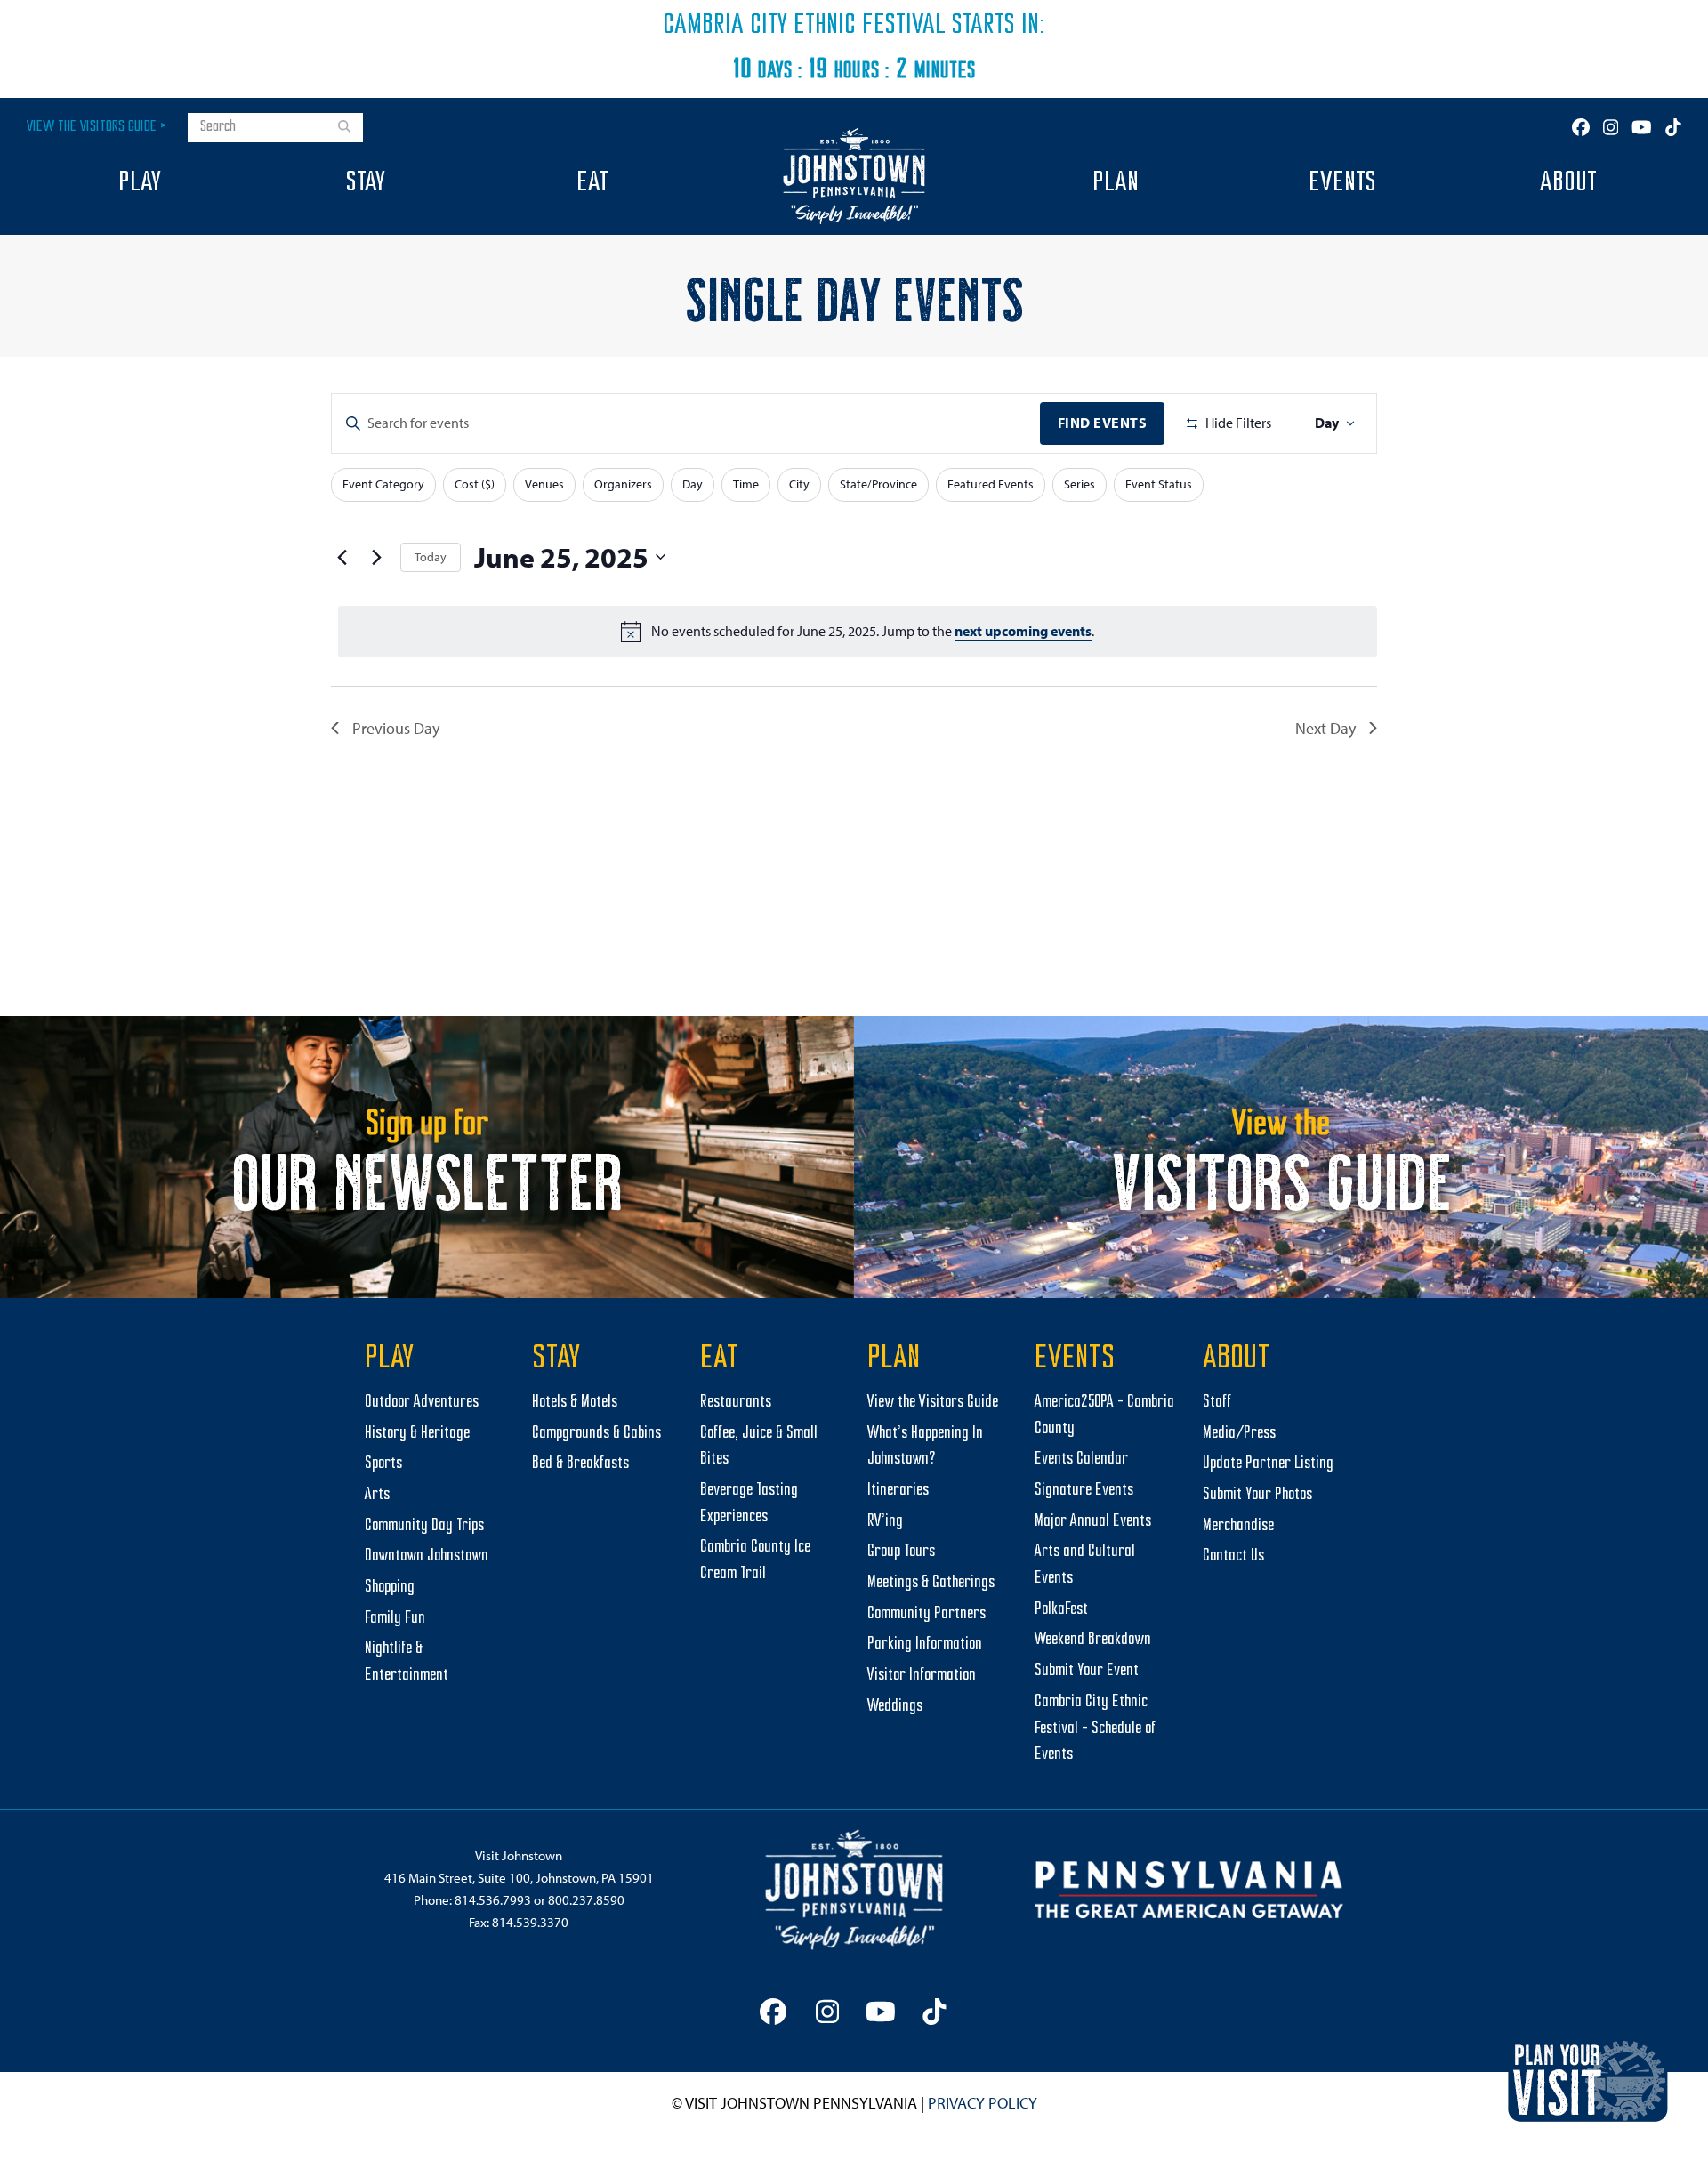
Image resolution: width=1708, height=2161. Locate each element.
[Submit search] (344, 128)
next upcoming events (1023, 631)
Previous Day (396, 728)
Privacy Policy (983, 2103)
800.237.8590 (586, 1900)
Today (431, 557)
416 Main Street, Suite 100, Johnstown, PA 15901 (519, 1878)
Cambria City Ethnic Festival (804, 26)
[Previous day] (342, 557)
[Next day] (376, 557)
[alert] (858, 632)
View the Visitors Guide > (97, 127)
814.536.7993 (493, 1900)
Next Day (1325, 728)
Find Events (1103, 423)
